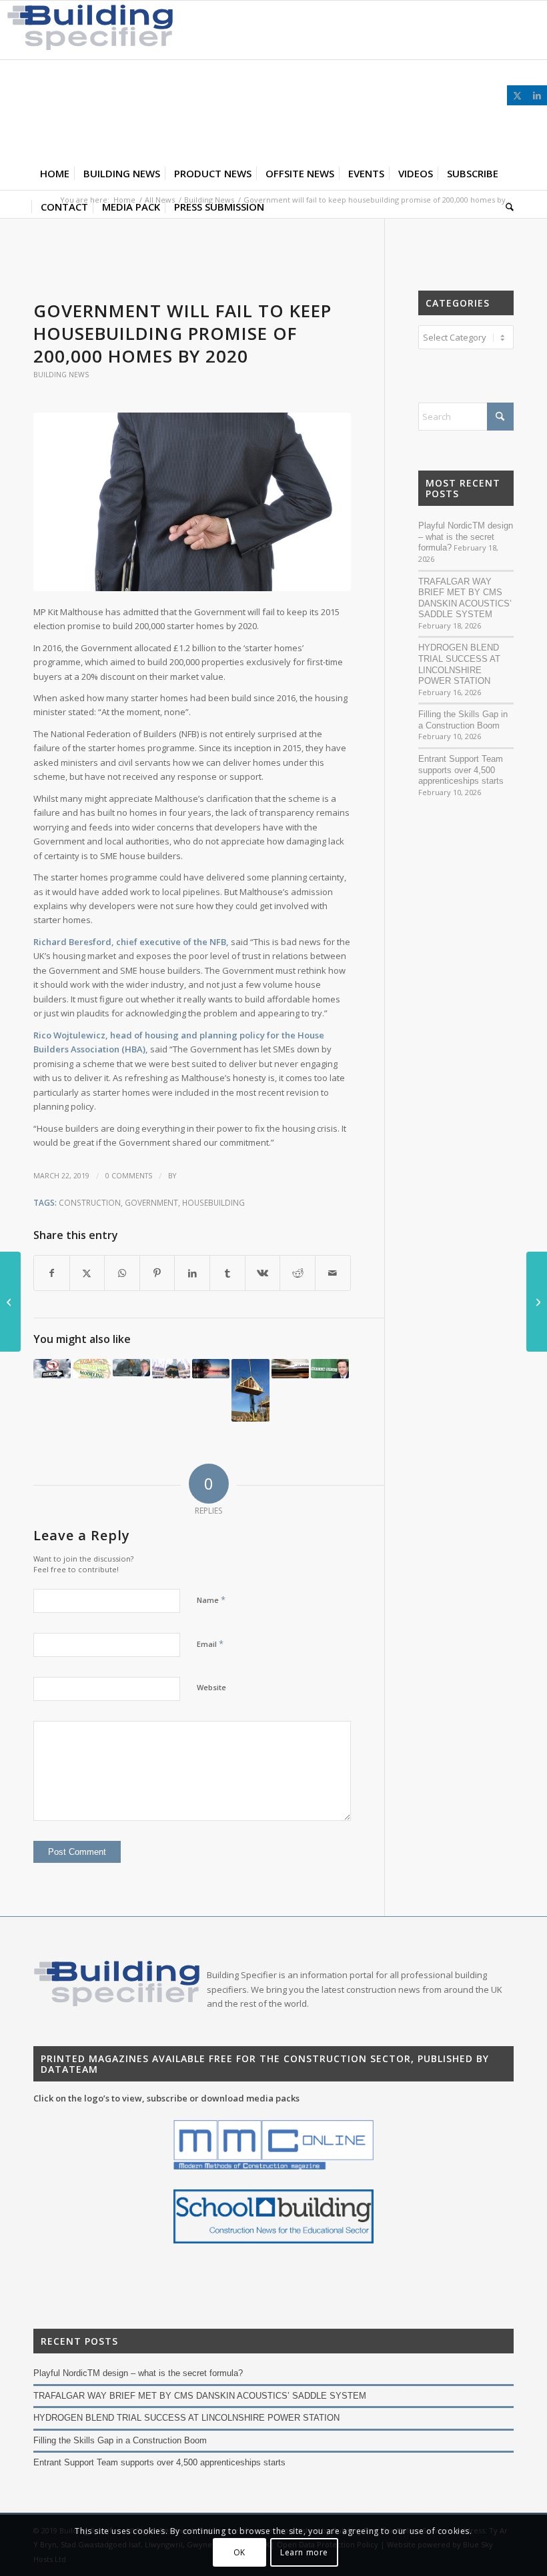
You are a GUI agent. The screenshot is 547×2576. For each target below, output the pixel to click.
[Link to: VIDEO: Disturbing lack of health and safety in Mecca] (171, 1369)
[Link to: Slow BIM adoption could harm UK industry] (91, 1369)
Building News (61, 375)
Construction (90, 1202)
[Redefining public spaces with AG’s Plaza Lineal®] (10, 1302)
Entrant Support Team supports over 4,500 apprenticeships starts (461, 770)
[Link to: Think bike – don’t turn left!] (52, 1369)
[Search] (506, 207)
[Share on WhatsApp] (122, 1273)
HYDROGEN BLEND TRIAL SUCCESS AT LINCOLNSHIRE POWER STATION (459, 664)
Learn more (304, 2552)
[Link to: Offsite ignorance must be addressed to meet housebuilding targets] (250, 1390)
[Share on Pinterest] (157, 1273)
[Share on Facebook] (52, 1273)
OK (239, 2552)
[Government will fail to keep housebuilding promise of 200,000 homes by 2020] (192, 502)
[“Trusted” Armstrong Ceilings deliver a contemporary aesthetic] (537, 1302)
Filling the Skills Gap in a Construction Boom (463, 720)
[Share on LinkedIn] (192, 1273)
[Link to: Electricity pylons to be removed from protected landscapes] (211, 1369)
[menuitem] (55, 173)
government (151, 1202)
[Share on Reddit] (298, 1273)
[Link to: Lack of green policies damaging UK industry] (330, 1369)
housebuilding (213, 1202)
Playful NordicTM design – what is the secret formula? (466, 537)
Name (211, 1600)
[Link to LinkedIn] (537, 95)
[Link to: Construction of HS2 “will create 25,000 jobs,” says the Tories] (290, 1369)
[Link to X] (517, 95)
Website (211, 1687)
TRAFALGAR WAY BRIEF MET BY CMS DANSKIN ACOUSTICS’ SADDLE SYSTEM (465, 598)
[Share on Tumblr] (227, 1273)
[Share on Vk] (263, 1273)
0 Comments (129, 1176)
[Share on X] (87, 1273)
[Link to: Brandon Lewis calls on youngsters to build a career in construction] (131, 1368)
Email (210, 1644)
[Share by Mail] (333, 1273)
